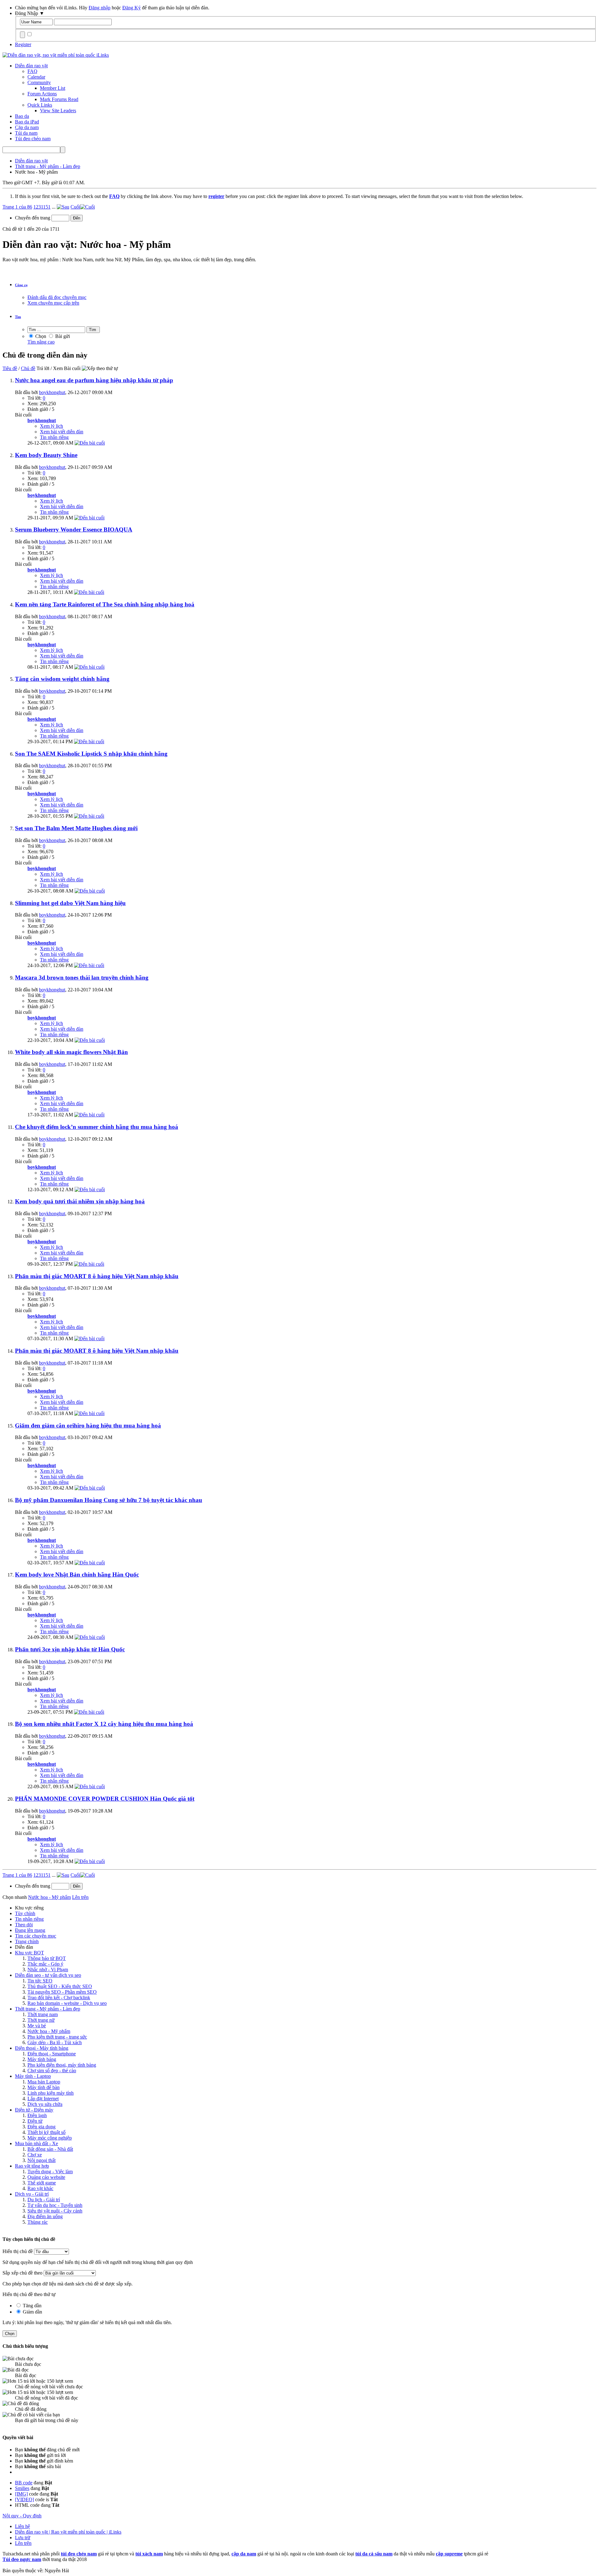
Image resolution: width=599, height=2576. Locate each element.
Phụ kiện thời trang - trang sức (57, 2037)
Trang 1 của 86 (17, 207)
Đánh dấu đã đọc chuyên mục (57, 297)
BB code (24, 2483)
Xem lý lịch (51, 426)
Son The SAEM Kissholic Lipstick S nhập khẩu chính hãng (91, 754)
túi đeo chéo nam (79, 2554)
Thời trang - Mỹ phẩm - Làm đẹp (48, 2009)
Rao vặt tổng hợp (32, 2166)
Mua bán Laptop (44, 2082)
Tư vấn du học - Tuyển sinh (55, 2205)
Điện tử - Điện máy (34, 2110)
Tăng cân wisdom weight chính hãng (62, 679)
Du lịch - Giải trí (44, 2200)
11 (43, 207)
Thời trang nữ (41, 2020)
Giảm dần (32, 2312)
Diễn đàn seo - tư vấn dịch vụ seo (48, 1975)
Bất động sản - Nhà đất (50, 2149)
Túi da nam (26, 133)
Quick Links (40, 105)
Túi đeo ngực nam (22, 2559)
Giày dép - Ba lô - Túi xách (55, 2042)
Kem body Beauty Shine (46, 455)
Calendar (36, 77)
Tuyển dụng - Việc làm (50, 2172)
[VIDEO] (24, 2499)
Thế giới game (42, 2183)
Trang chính (27, 1941)
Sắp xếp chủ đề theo (22, 2273)
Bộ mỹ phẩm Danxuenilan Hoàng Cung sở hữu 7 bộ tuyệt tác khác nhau (109, 1500)
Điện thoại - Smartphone (52, 2054)
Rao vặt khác (40, 2188)
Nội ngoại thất (41, 2160)
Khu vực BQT (29, 1953)
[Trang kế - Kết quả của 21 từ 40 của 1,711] (63, 207)
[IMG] (21, 2494)
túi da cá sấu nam (374, 2554)
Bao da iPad (27, 122)
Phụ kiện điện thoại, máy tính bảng (62, 2065)
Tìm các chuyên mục (36, 1936)
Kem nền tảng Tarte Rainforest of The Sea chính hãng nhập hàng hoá (105, 604)
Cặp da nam (27, 127)
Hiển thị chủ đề (18, 2251)
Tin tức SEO (40, 1981)
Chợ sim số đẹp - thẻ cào (52, 2070)
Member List (53, 88)
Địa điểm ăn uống (45, 2216)
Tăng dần (32, 2306)
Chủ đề (28, 368)
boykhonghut (52, 392)
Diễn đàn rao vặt (31, 66)
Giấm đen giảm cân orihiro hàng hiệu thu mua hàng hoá (88, 1425)
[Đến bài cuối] (90, 443)
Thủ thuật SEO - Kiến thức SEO (60, 1986)
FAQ (32, 71)
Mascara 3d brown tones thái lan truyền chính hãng (82, 977)
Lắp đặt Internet (43, 2099)
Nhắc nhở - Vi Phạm (48, 1969)
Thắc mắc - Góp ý (45, 1964)
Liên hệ (22, 2526)
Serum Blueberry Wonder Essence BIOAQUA (74, 530)
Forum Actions (42, 94)
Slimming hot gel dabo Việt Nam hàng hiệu (70, 903)
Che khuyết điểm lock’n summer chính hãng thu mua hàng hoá (97, 1127)
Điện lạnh (37, 2115)
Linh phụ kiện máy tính (51, 2093)
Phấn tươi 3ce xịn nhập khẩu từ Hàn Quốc (70, 1649)
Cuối (75, 207)
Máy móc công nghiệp (50, 2138)
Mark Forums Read (59, 99)
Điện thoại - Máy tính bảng (42, 2048)
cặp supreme (449, 2554)
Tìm (18, 317)
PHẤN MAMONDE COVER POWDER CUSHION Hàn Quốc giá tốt (105, 1799)
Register (23, 44)
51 (48, 207)
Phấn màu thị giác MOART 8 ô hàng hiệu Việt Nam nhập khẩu (97, 1276)
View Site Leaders (58, 111)
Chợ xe (35, 2155)
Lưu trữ (23, 2537)
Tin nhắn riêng (54, 437)
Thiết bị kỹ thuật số (46, 2132)
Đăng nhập (100, 8)
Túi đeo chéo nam (33, 139)
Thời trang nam (43, 2014)
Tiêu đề (10, 368)
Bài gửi (62, 336)
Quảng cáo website (46, 2177)
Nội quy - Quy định (22, 2516)
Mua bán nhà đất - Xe (37, 2143)
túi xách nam (149, 2554)
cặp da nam (244, 2554)
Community (39, 82)
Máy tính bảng (42, 2059)
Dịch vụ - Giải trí (32, 2194)
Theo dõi (24, 1925)
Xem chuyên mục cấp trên (53, 303)
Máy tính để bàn (44, 2087)
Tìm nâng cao (41, 342)
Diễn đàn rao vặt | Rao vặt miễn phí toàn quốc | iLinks (68, 2532)
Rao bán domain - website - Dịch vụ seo (67, 2003)
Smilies (22, 2488)
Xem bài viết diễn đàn (62, 432)
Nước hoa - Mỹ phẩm (49, 2031)
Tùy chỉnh (25, 1913)
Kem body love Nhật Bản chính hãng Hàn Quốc (77, 1574)
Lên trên (80, 1897)
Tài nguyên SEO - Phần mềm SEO (62, 1992)
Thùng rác (38, 2222)
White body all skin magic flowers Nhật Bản (71, 1052)
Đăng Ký (131, 8)
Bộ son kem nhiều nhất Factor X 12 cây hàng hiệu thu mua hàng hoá (104, 1724)
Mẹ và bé (37, 2026)
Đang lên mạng (30, 1930)
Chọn (40, 336)
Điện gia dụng (41, 2127)
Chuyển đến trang (33, 218)
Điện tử (35, 2121)
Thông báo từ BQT (47, 1958)
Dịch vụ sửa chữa (45, 2104)
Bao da (22, 116)
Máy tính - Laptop (33, 2076)
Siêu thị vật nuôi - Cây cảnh (55, 2211)
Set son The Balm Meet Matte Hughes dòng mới (76, 828)
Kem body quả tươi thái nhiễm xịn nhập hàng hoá (80, 1201)
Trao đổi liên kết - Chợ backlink (59, 1998)
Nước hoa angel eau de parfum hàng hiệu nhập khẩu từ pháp (94, 380)
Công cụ (21, 285)
